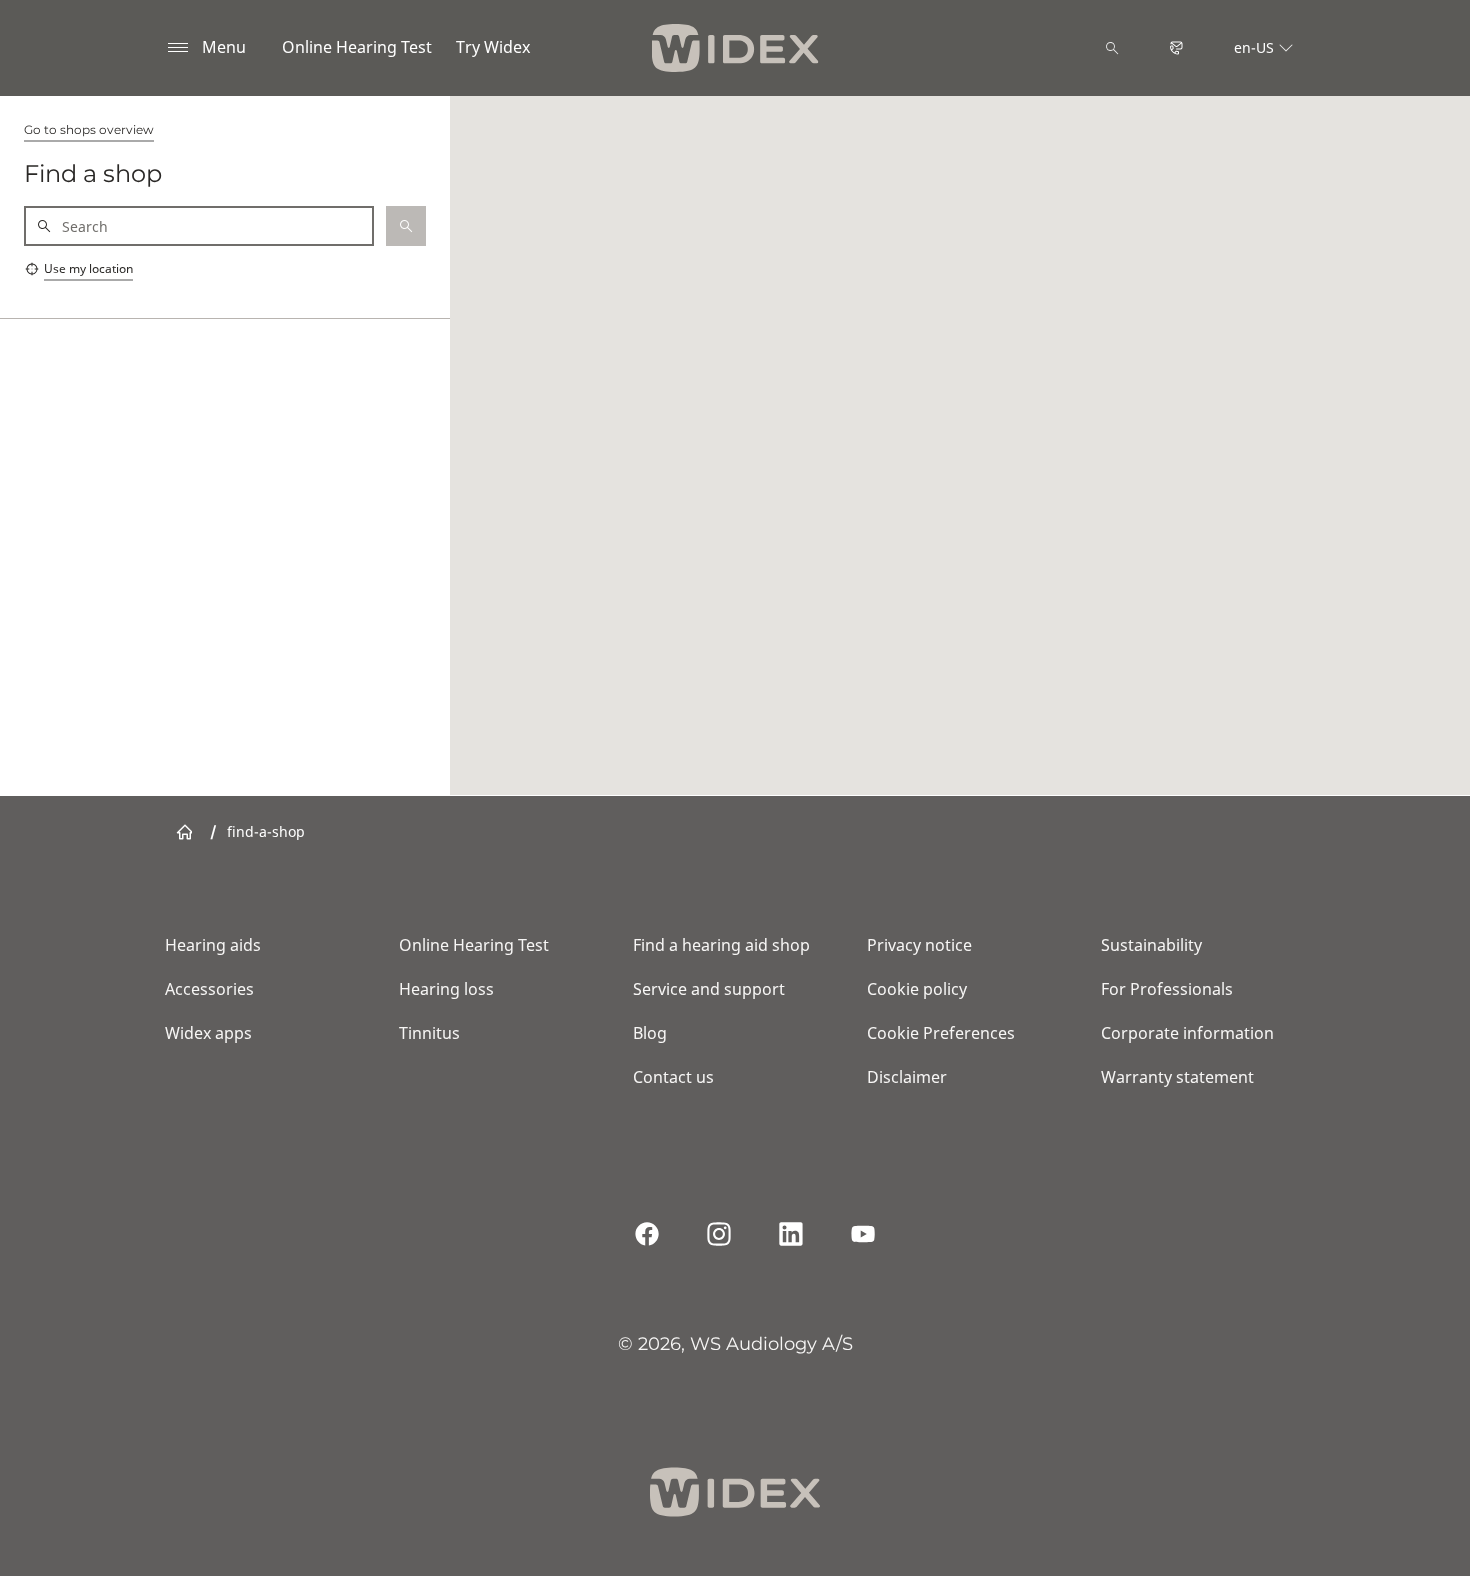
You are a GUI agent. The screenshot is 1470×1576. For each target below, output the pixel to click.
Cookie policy (917, 989)
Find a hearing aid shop (721, 945)
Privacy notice (919, 945)
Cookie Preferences (941, 1033)
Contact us (673, 1077)
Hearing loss (446, 989)
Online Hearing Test (357, 47)
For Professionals (1167, 989)
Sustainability (1151, 945)
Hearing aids (213, 945)
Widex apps (208, 1033)
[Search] (1112, 48)
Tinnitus (429, 1033)
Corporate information (1187, 1033)
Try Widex (493, 47)
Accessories (209, 989)
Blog (650, 1033)
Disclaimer (907, 1077)
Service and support (709, 989)
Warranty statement (1177, 1077)
